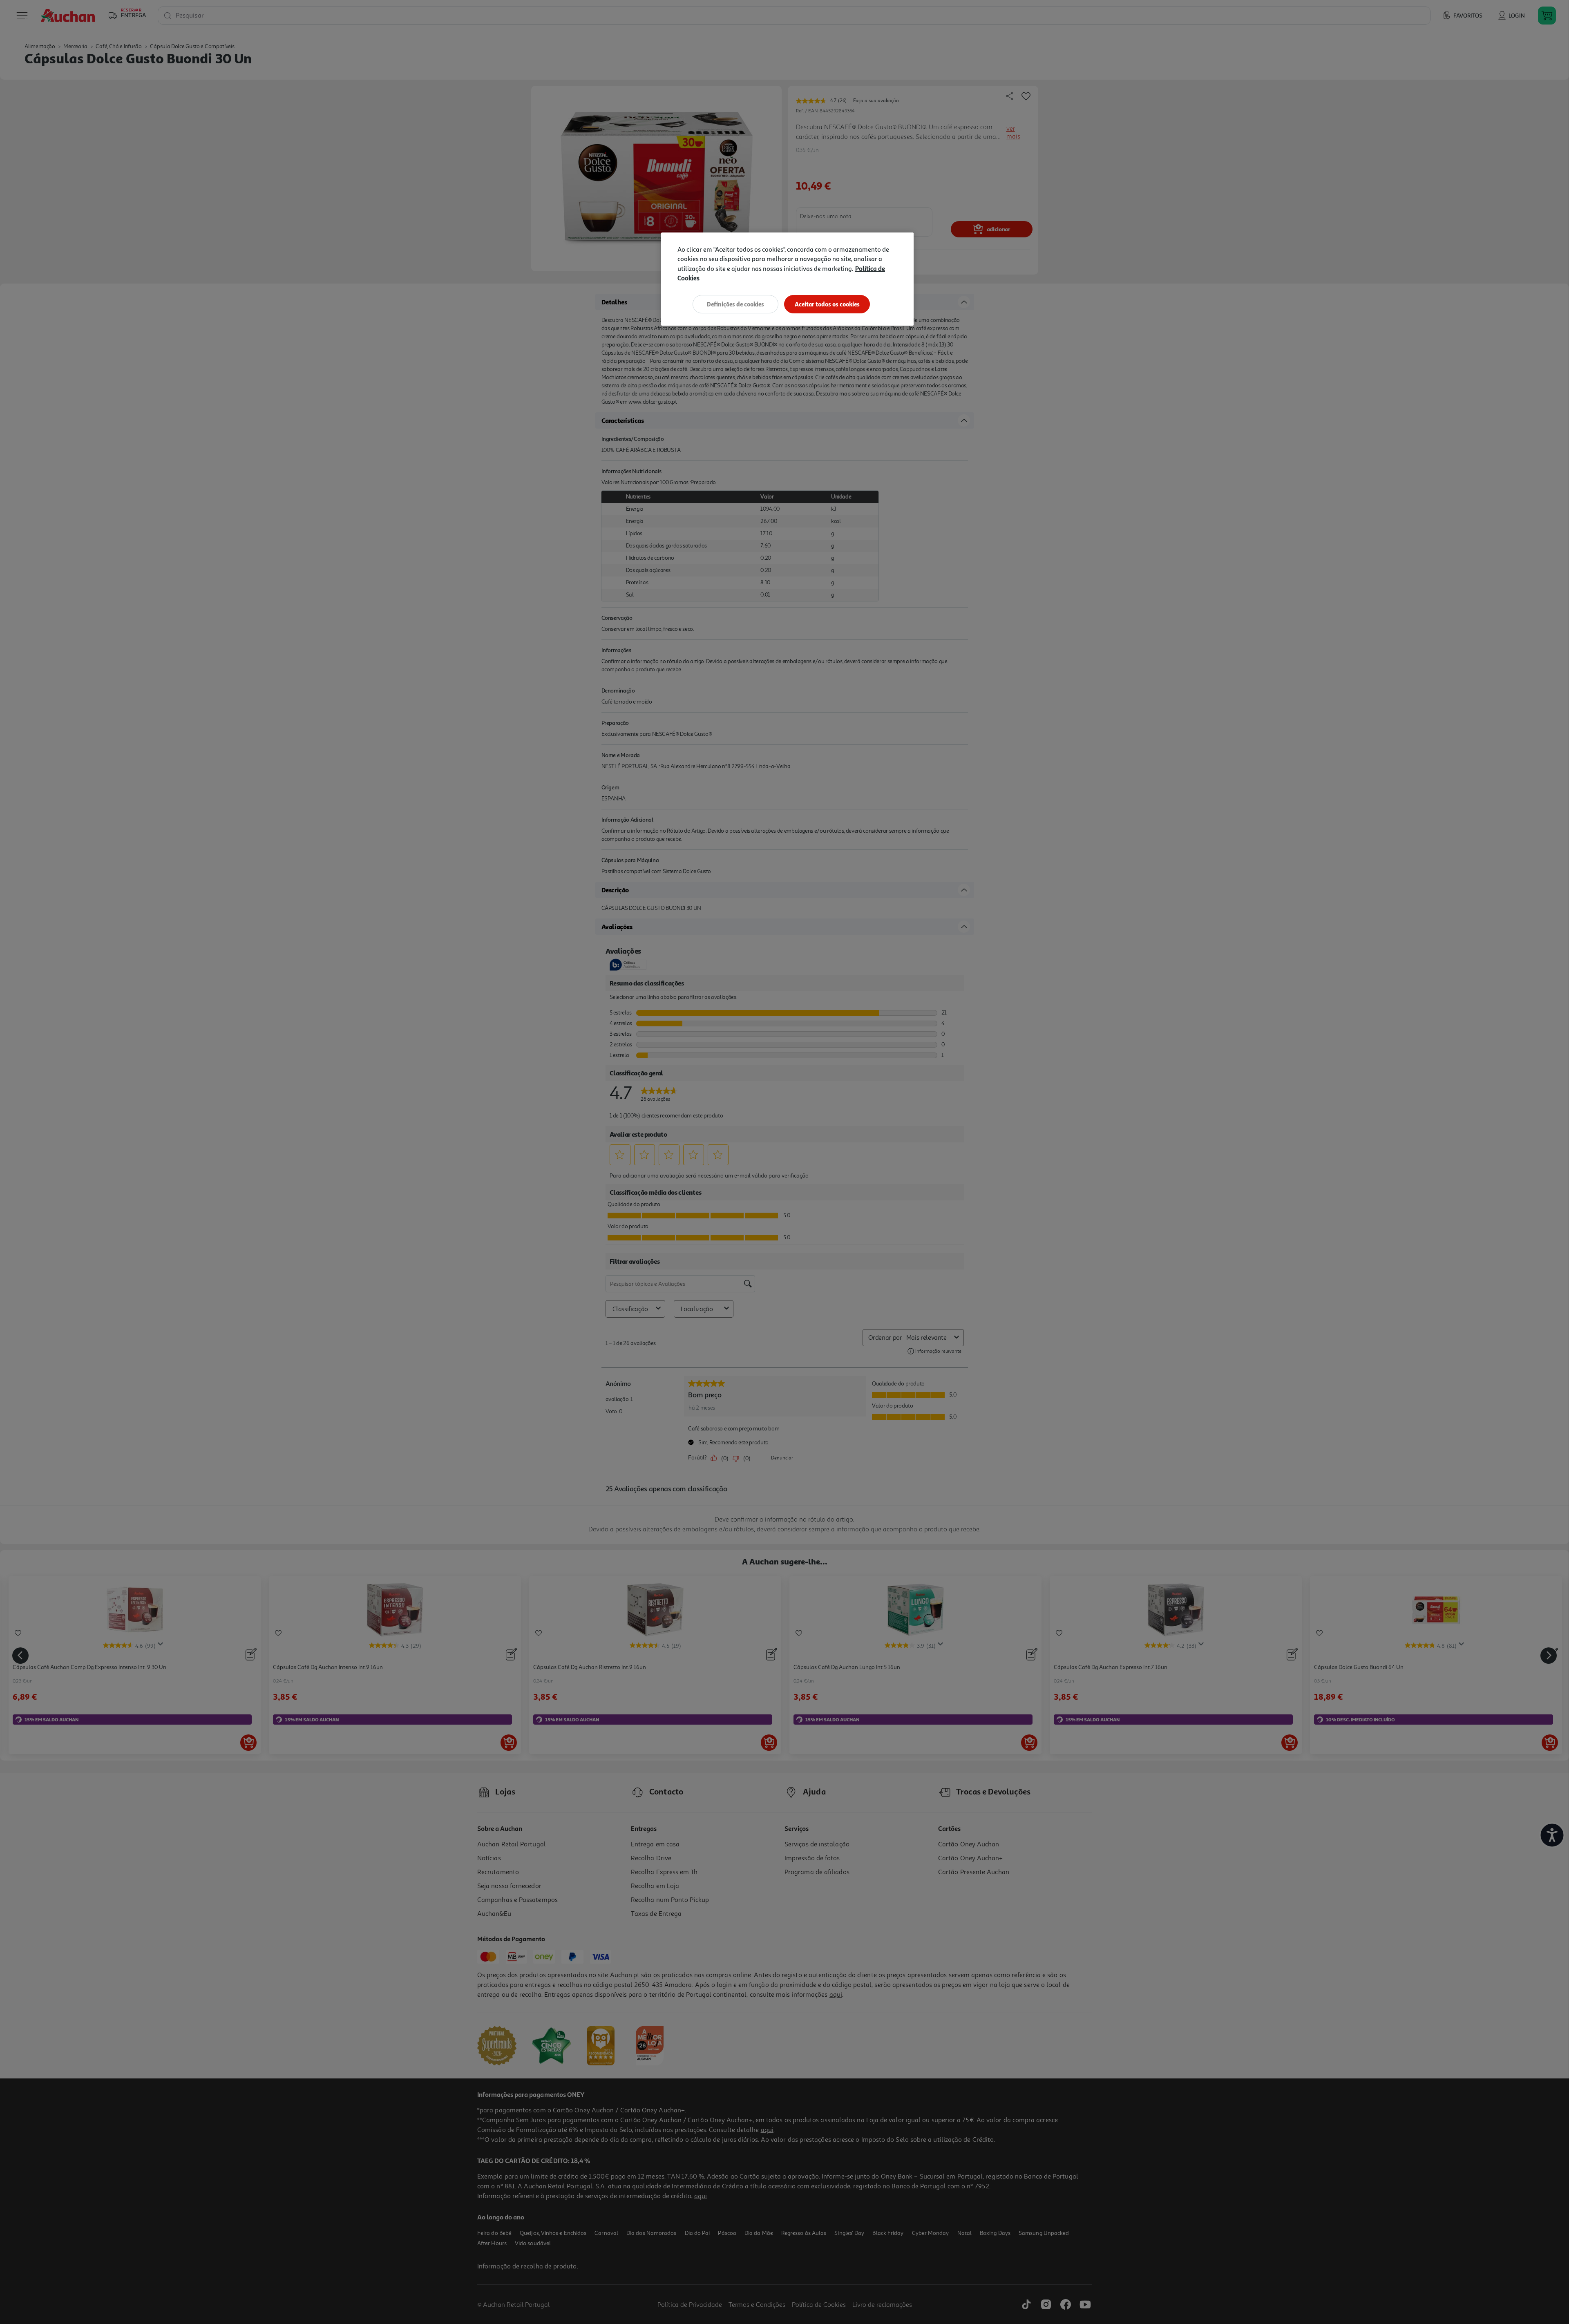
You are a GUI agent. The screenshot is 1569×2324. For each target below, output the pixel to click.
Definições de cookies (735, 304)
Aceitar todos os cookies (827, 304)
